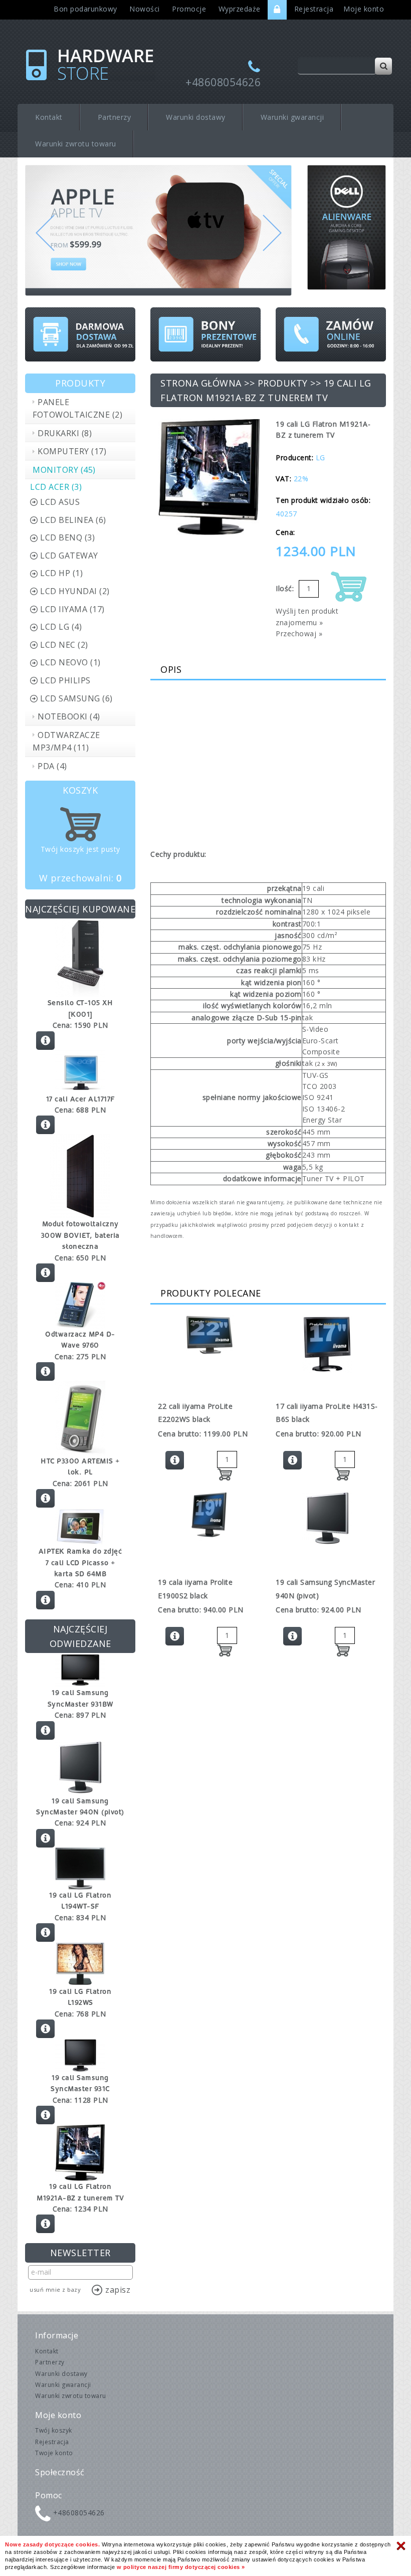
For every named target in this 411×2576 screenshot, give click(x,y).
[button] (45, 255)
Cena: (285, 532)
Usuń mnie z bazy (55, 2289)
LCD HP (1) (61, 573)
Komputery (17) (72, 451)
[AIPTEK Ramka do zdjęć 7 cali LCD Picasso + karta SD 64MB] (80, 1526)
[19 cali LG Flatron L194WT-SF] (80, 1867)
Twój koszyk (54, 2430)
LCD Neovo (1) (70, 662)
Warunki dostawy (196, 117)
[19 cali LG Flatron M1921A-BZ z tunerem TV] (80, 2152)
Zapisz (118, 2290)
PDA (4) (52, 766)
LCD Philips (65, 680)
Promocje (189, 9)
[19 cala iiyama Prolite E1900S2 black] (209, 1516)
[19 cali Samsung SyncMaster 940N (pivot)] (80, 1767)
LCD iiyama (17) (72, 609)
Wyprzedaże (240, 9)
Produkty (283, 383)
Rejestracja (314, 9)
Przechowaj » (299, 633)
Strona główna (201, 383)
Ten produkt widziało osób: (323, 500)
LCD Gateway (69, 556)
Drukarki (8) (65, 433)
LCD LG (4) (61, 627)
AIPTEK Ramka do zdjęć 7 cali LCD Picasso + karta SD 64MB (80, 1562)
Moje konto (364, 9)
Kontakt (49, 117)
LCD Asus (60, 502)
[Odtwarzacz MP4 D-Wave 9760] (80, 1304)
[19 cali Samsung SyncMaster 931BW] (80, 1669)
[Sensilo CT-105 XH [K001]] (80, 957)
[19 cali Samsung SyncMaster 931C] (80, 2054)
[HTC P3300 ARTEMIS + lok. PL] (80, 1417)
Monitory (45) (64, 470)
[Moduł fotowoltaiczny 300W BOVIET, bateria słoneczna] (80, 1175)
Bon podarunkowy (85, 9)
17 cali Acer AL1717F (80, 1099)
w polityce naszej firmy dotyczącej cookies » (181, 2567)
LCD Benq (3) (67, 537)
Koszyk (80, 790)
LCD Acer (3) (56, 487)
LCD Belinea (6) (73, 520)
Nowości (145, 9)
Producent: (294, 457)
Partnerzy (115, 117)
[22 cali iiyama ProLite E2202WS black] (209, 1335)
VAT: (283, 479)
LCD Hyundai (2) (75, 591)
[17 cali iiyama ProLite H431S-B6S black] (327, 1344)
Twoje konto (54, 2453)
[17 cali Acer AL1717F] (80, 1071)
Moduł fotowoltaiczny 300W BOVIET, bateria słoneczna (80, 1235)
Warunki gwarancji (292, 117)
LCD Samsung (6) (76, 698)
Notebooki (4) (69, 716)
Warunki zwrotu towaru (76, 144)
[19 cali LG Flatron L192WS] (80, 1963)
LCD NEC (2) (64, 645)
